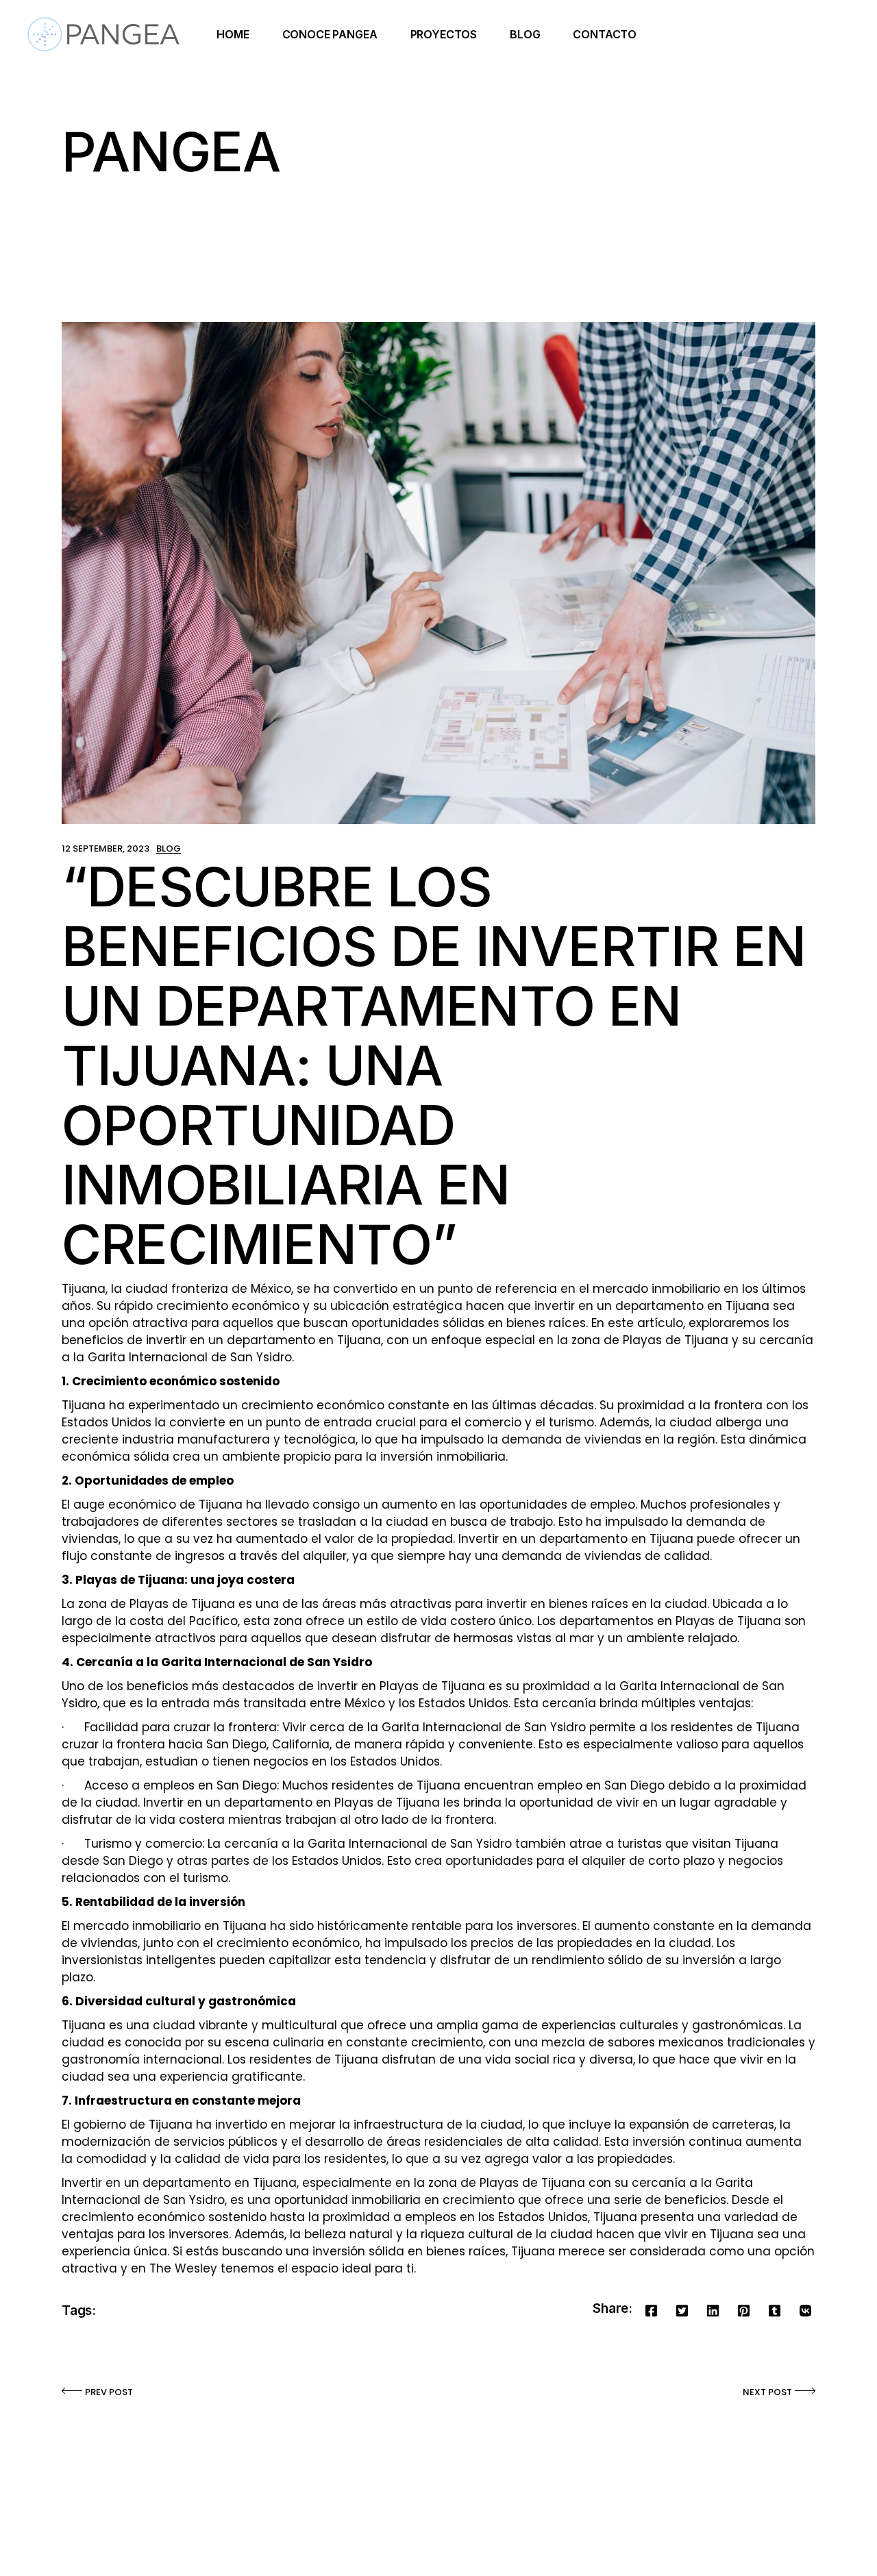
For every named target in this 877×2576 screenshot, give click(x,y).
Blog (169, 849)
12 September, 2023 (106, 849)
